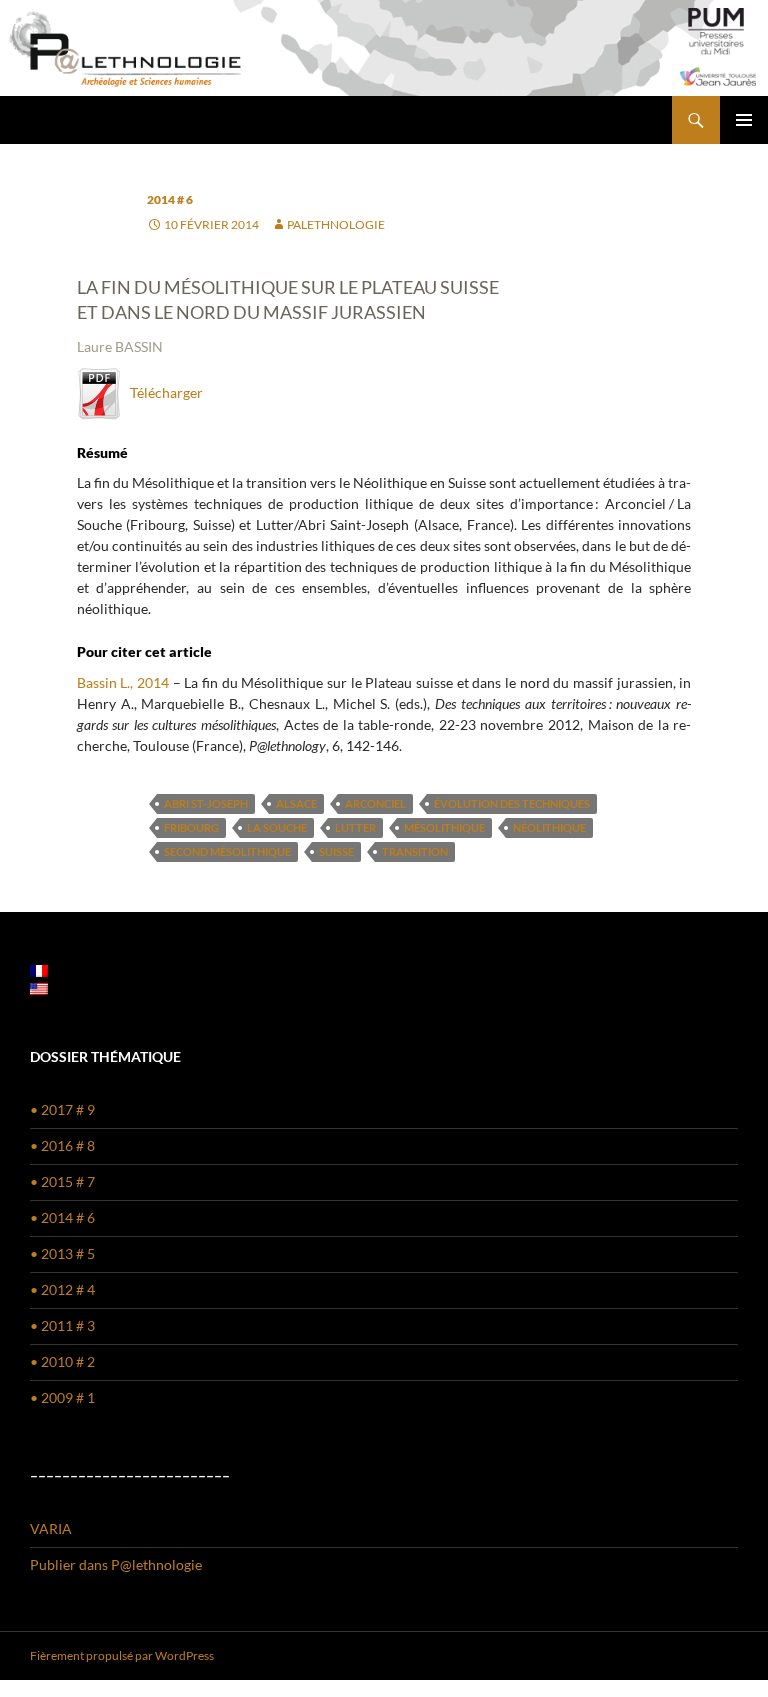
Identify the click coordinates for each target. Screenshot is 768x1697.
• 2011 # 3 (62, 1325)
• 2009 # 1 (62, 1397)
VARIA (51, 1528)
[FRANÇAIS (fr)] (39, 969)
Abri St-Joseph (206, 803)
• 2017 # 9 (62, 1109)
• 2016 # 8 (62, 1145)
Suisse (336, 851)
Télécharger (162, 392)
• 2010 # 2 (62, 1361)
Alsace (296, 803)
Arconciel (375, 803)
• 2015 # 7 (62, 1181)
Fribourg (191, 827)
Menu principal (744, 120)
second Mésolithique (227, 851)
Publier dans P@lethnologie (116, 1564)
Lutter (355, 827)
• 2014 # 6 (62, 1217)
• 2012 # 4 (62, 1289)
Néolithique (549, 827)
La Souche (277, 827)
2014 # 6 (170, 199)
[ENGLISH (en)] (39, 987)
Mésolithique (444, 827)
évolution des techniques (512, 803)
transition (415, 851)
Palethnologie (336, 224)
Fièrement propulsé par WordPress (122, 1655)
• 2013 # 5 (62, 1253)
